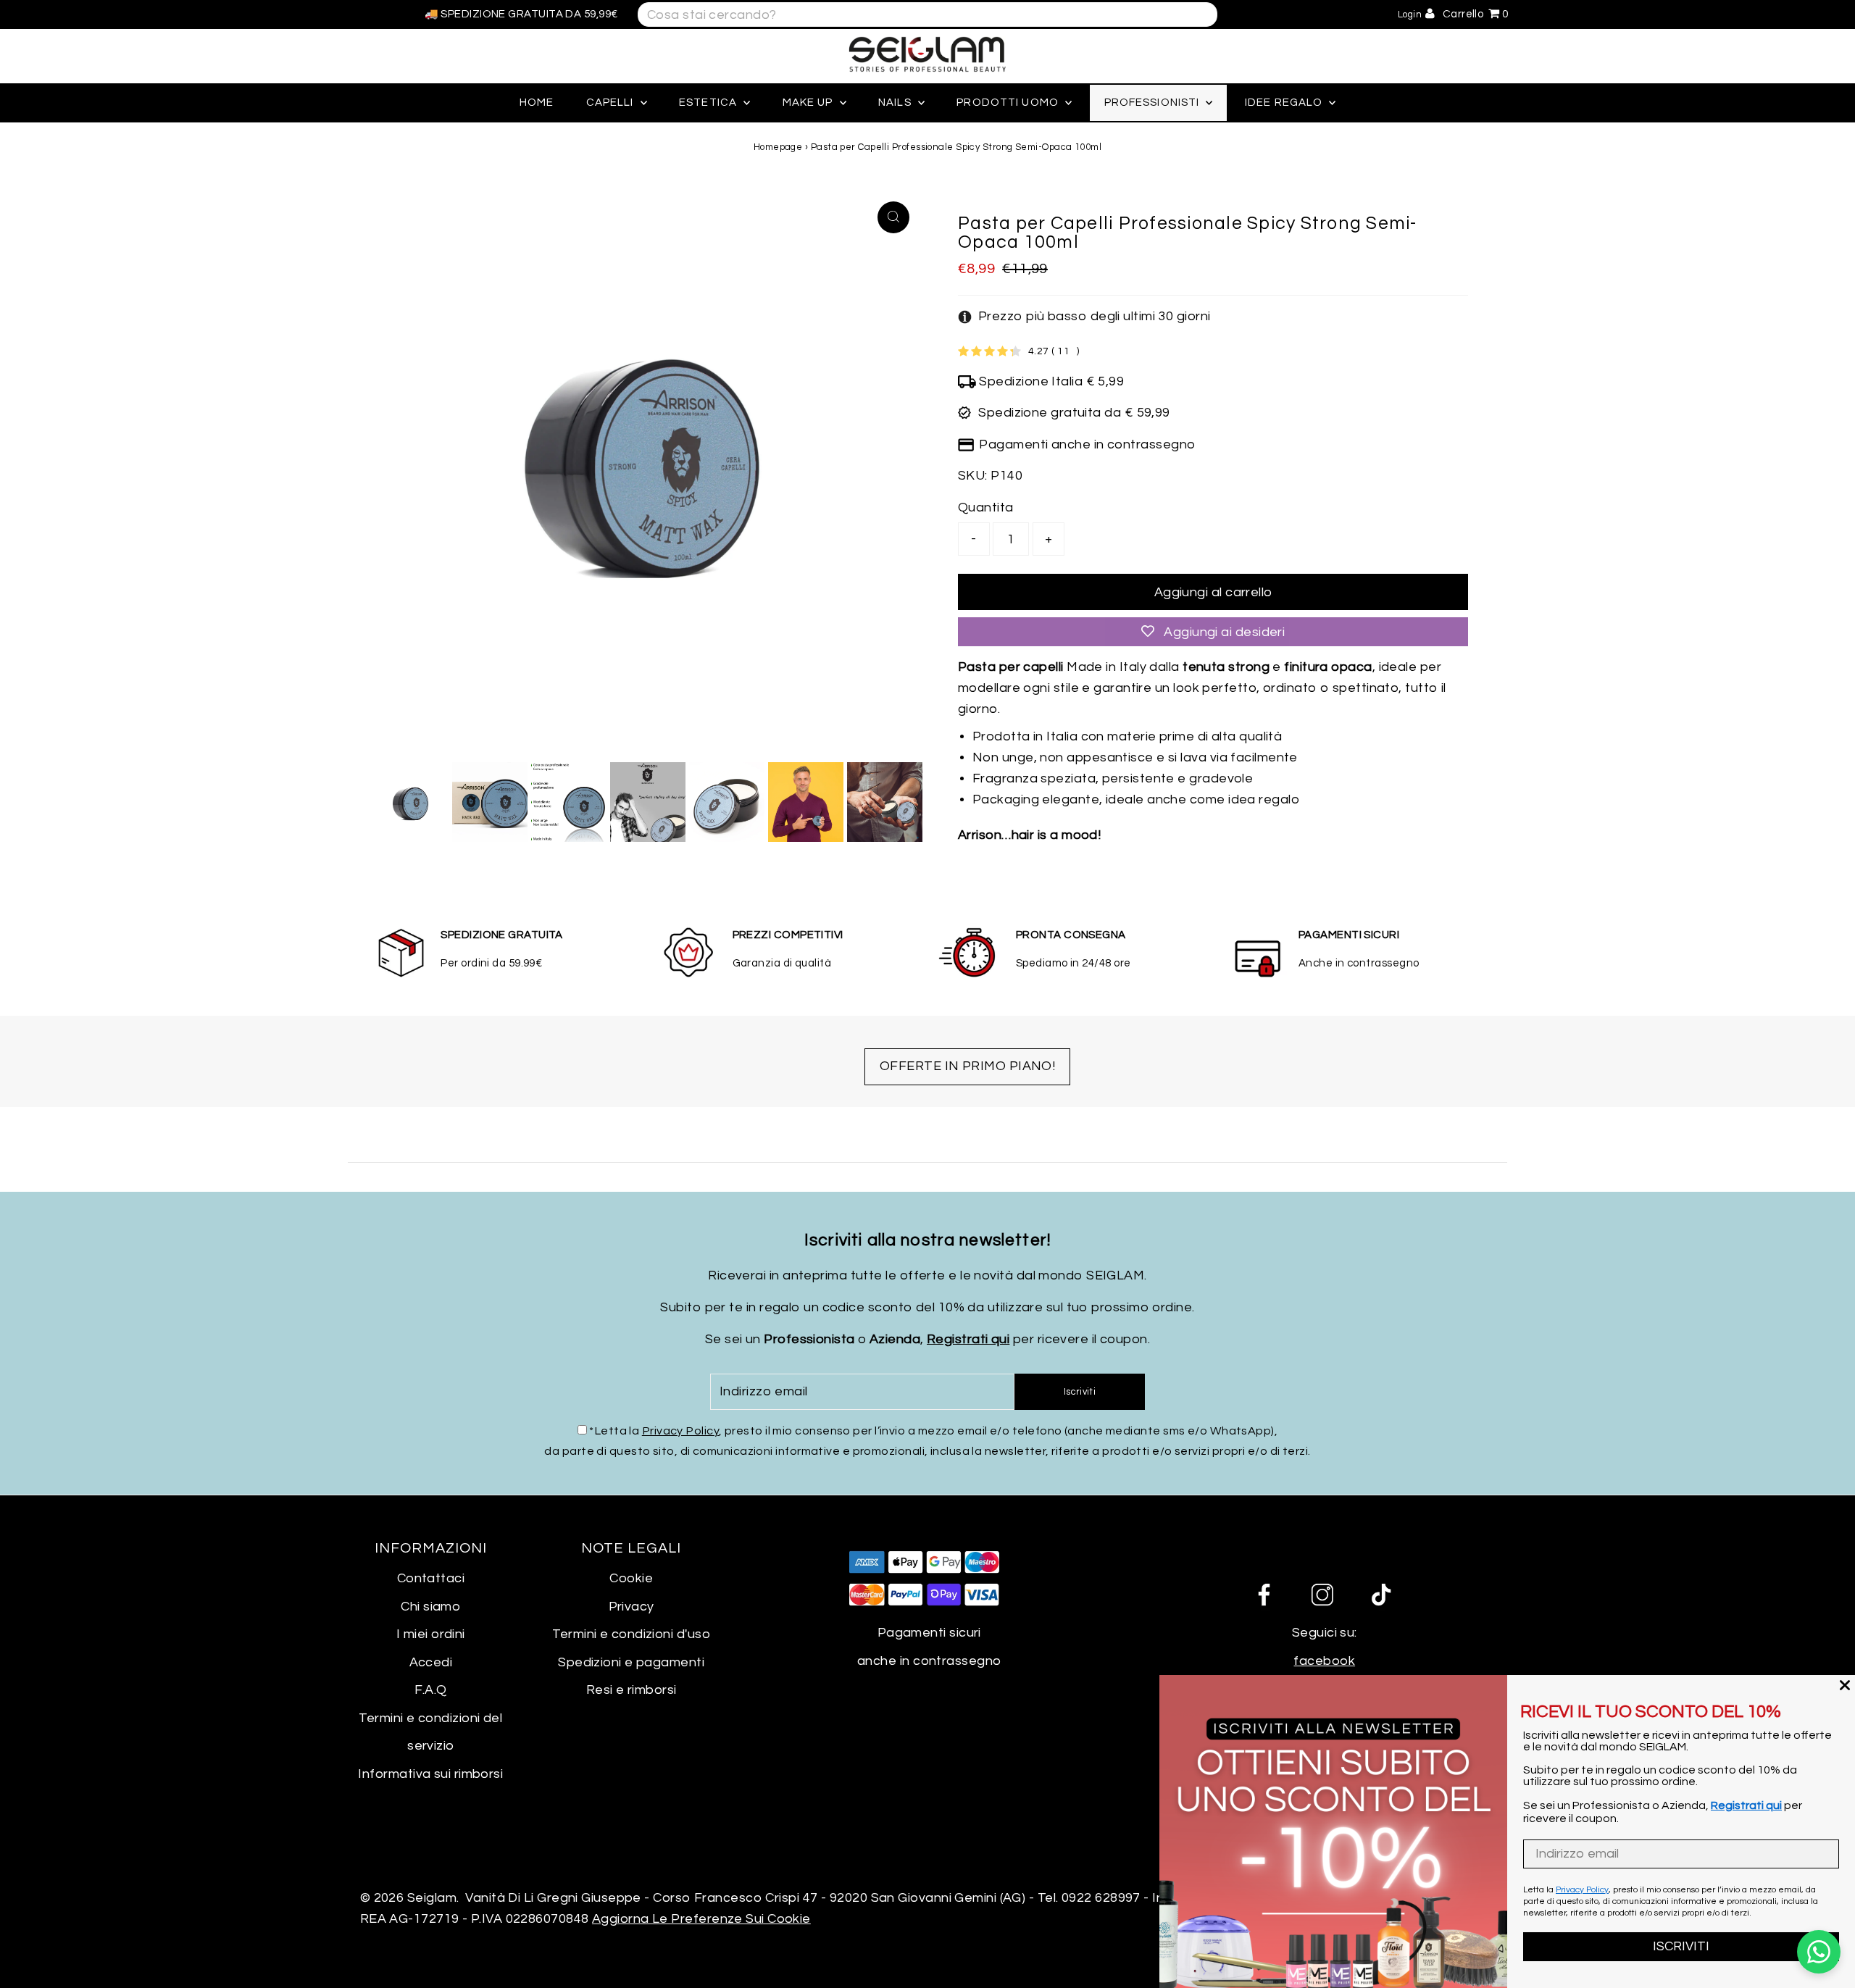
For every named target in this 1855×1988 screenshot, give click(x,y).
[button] (1084, 317)
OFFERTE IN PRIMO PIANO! (967, 1066)
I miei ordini (431, 1634)
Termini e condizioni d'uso (631, 1634)
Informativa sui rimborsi (430, 1774)
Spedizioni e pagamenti (631, 1662)
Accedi (431, 1662)
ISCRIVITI (1681, 1946)
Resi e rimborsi (631, 1690)
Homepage (778, 147)
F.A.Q (430, 1690)
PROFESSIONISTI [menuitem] (1154, 103)
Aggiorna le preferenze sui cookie (701, 1919)
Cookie (631, 1578)
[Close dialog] (1845, 1685)
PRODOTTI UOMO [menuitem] (1009, 103)
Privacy (631, 1607)
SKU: (973, 476)
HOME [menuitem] (537, 103)
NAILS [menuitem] (896, 103)
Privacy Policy (680, 1431)
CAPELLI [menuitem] (612, 103)
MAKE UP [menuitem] (809, 103)
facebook (1324, 1661)
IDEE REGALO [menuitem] (1285, 103)
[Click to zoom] (893, 217)
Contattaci (431, 1578)
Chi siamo (430, 1607)
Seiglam (432, 1898)
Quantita (986, 508)
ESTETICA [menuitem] (709, 103)
